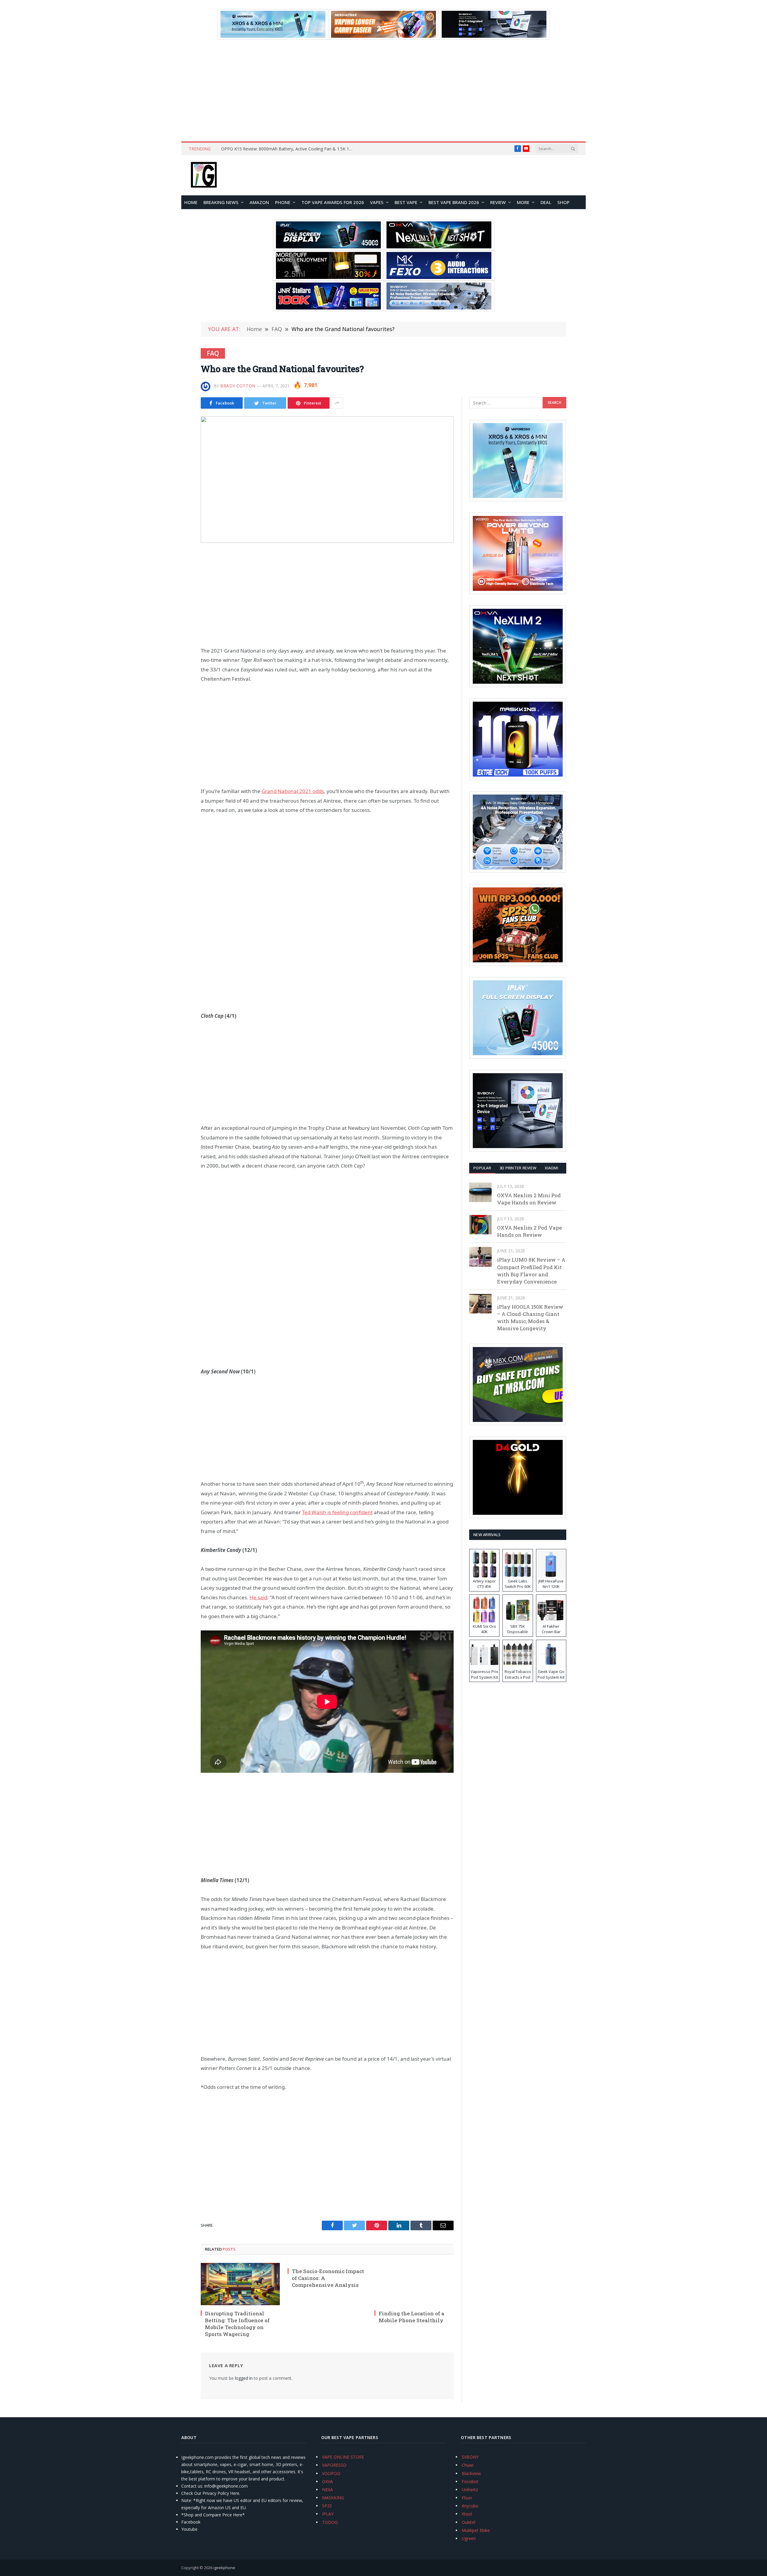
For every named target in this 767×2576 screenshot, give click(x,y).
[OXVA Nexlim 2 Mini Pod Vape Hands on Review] (480, 1192)
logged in (244, 2378)
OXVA (327, 2481)
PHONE (283, 202)
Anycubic (470, 2506)
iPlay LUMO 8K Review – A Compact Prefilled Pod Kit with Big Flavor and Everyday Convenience (531, 1271)
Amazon (259, 202)
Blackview (471, 2473)
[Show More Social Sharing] (337, 403)
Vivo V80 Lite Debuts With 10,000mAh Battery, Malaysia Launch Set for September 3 (289, 149)
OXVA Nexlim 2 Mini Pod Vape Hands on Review (529, 1199)
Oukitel (468, 2522)
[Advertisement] (383, 90)
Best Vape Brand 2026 (454, 202)
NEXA (327, 2490)
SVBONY (470, 2457)
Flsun (467, 2498)
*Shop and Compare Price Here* (213, 2515)
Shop (563, 202)
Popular (482, 1168)
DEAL (546, 202)
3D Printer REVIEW (518, 1168)
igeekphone (224, 2568)
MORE (523, 202)
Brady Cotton (238, 386)
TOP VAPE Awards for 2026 (333, 202)
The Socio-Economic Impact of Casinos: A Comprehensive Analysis (328, 2278)
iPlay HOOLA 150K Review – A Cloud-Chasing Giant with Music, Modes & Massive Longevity (530, 1318)
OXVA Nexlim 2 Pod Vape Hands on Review (529, 1231)
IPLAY (328, 2514)
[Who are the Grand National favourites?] (327, 480)
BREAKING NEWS (221, 202)
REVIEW (498, 202)
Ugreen (469, 2538)
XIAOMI (551, 1168)
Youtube (189, 2529)
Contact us (192, 2486)
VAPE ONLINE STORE (343, 2457)
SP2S (327, 2506)
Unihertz (470, 2490)
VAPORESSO (334, 2465)
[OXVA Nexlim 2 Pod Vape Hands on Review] (480, 1225)
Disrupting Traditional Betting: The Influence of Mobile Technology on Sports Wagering (237, 2324)
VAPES (377, 202)
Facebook (191, 2522)
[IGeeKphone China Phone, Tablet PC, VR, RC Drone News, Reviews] (204, 175)
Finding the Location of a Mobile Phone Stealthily (412, 2317)
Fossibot (470, 2481)
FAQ (213, 353)
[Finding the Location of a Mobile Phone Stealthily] (414, 2284)
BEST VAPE (406, 202)
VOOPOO (331, 2473)
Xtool (467, 2514)
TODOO (330, 2522)
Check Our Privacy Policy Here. (211, 2493)
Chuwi (468, 2465)
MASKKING (333, 2498)
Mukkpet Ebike (476, 2530)
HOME (191, 202)
